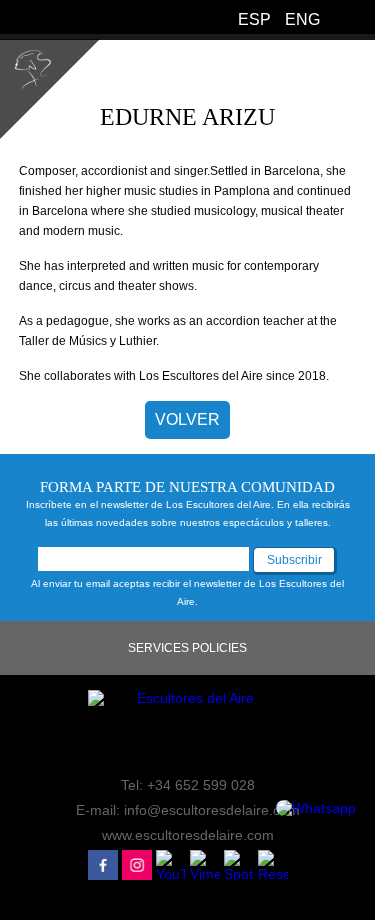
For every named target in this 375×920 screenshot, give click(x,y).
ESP (254, 19)
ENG (302, 19)
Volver (187, 419)
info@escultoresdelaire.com (212, 810)
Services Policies (187, 648)
